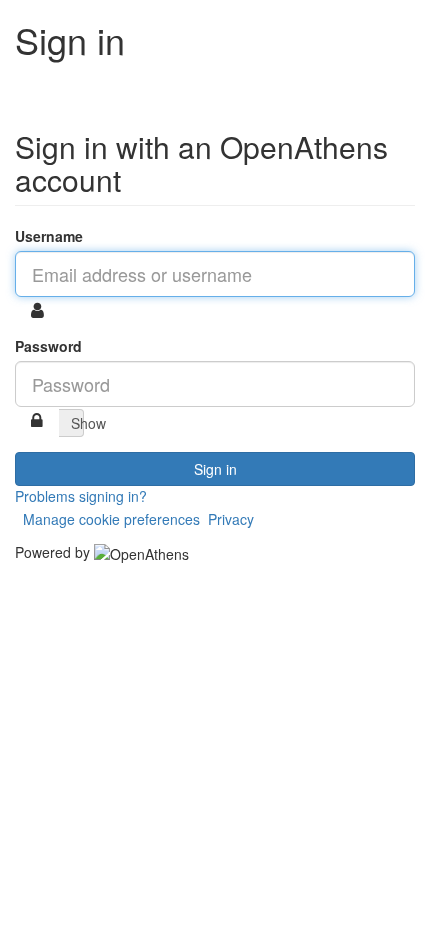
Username (49, 236)
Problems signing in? (81, 496)
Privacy (231, 519)
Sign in (215, 469)
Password (48, 346)
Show (77, 423)
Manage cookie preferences (111, 519)
